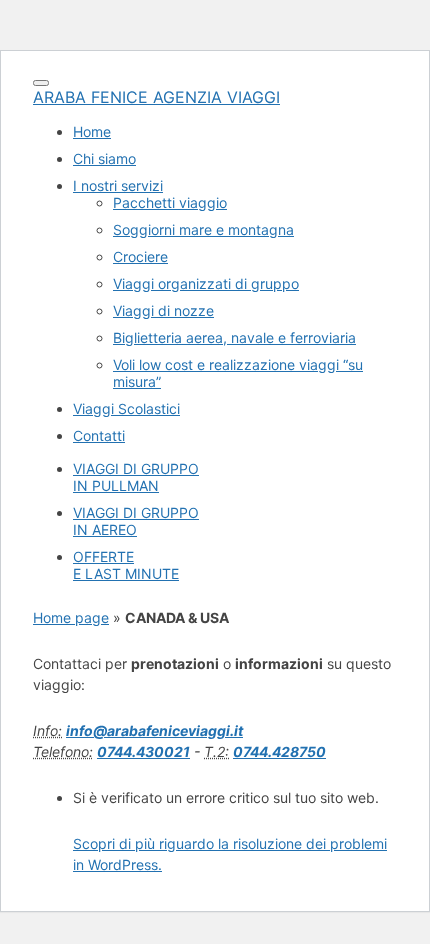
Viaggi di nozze (163, 310)
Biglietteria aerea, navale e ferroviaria (234, 337)
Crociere (140, 256)
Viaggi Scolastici (126, 408)
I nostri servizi (118, 185)
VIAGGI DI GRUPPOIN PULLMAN (136, 477)
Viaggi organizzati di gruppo (206, 283)
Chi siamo (104, 158)
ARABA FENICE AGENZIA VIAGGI (156, 97)
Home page (71, 617)
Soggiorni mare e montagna (203, 229)
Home (92, 131)
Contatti (99, 435)
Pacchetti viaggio (170, 202)
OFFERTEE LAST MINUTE (126, 565)
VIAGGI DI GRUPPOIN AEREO (136, 521)
